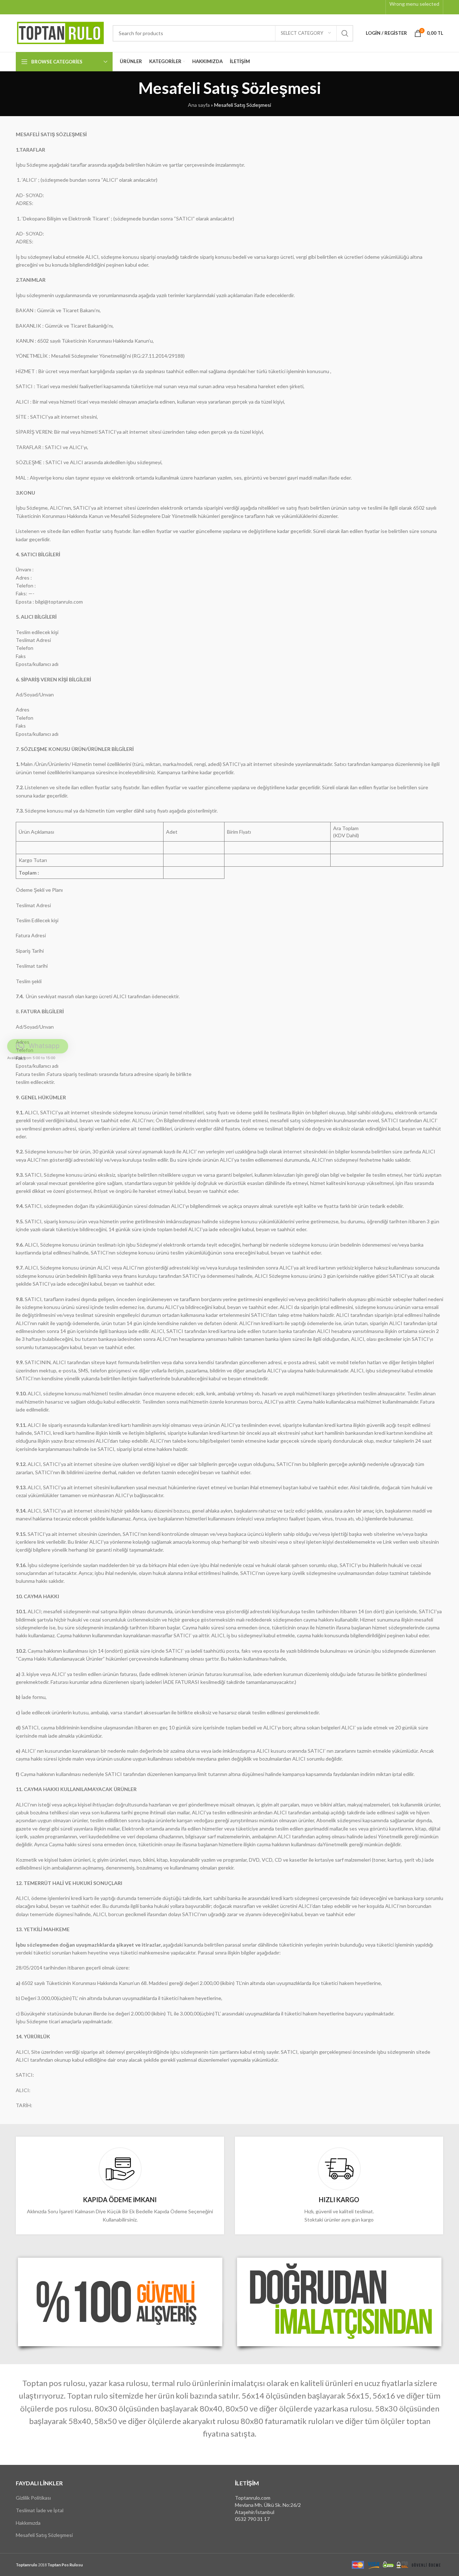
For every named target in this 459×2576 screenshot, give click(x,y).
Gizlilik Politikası (33, 2498)
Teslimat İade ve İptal (40, 2510)
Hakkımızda (28, 2522)
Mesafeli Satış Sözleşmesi (44, 2535)
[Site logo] (61, 32)
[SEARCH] (345, 33)
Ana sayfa (199, 105)
